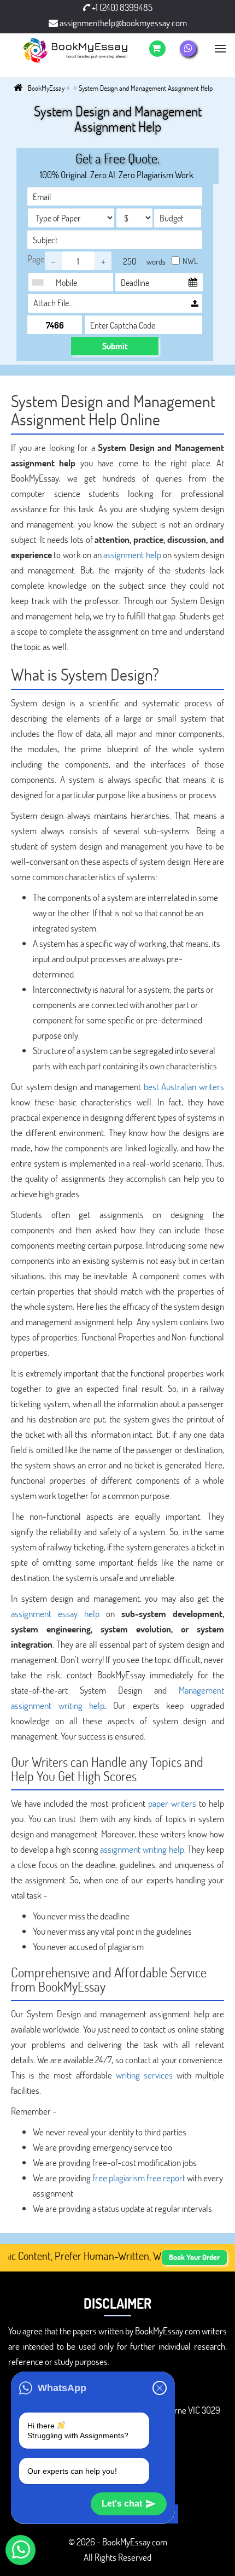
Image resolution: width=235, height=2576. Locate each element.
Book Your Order (194, 2257)
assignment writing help (142, 1849)
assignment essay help (55, 1614)
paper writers (172, 1803)
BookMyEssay (46, 88)
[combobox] (40, 282)
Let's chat (122, 2504)
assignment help (132, 555)
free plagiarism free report (139, 2178)
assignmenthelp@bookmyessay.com (122, 23)
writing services (144, 2075)
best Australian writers (184, 1087)
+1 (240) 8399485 (121, 7)
